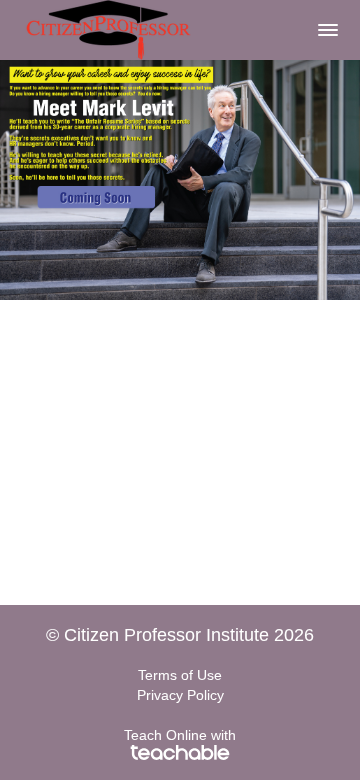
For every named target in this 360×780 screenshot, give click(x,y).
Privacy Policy (180, 695)
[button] (328, 30)
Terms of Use (180, 675)
